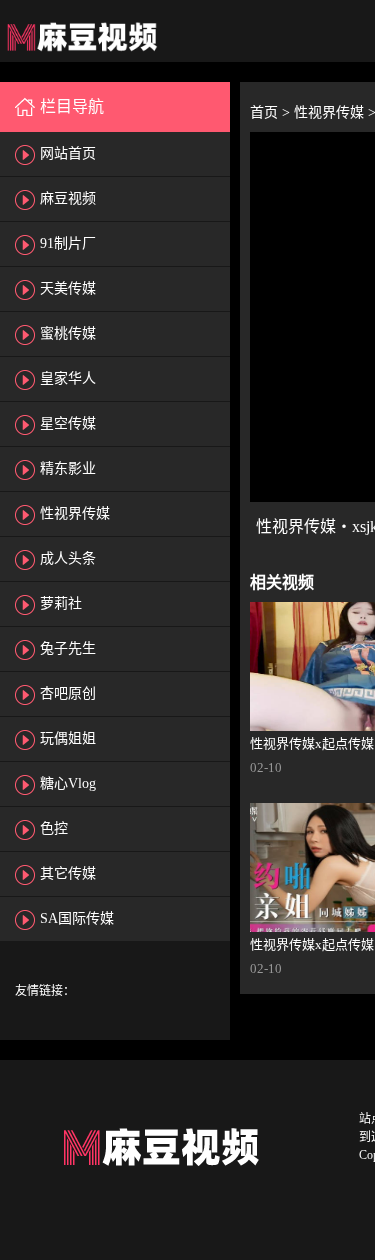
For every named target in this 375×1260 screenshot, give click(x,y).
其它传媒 (68, 873)
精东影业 (68, 468)
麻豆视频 (68, 198)
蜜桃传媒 (68, 333)
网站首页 (68, 153)
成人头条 (68, 558)
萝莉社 (61, 603)
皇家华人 (68, 378)
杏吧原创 (68, 693)
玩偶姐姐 (68, 738)
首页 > (272, 112)
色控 (54, 828)
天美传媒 (68, 288)
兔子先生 (68, 648)
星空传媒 (68, 423)
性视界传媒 (75, 513)
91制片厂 (68, 243)
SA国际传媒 (77, 918)
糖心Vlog (68, 783)
